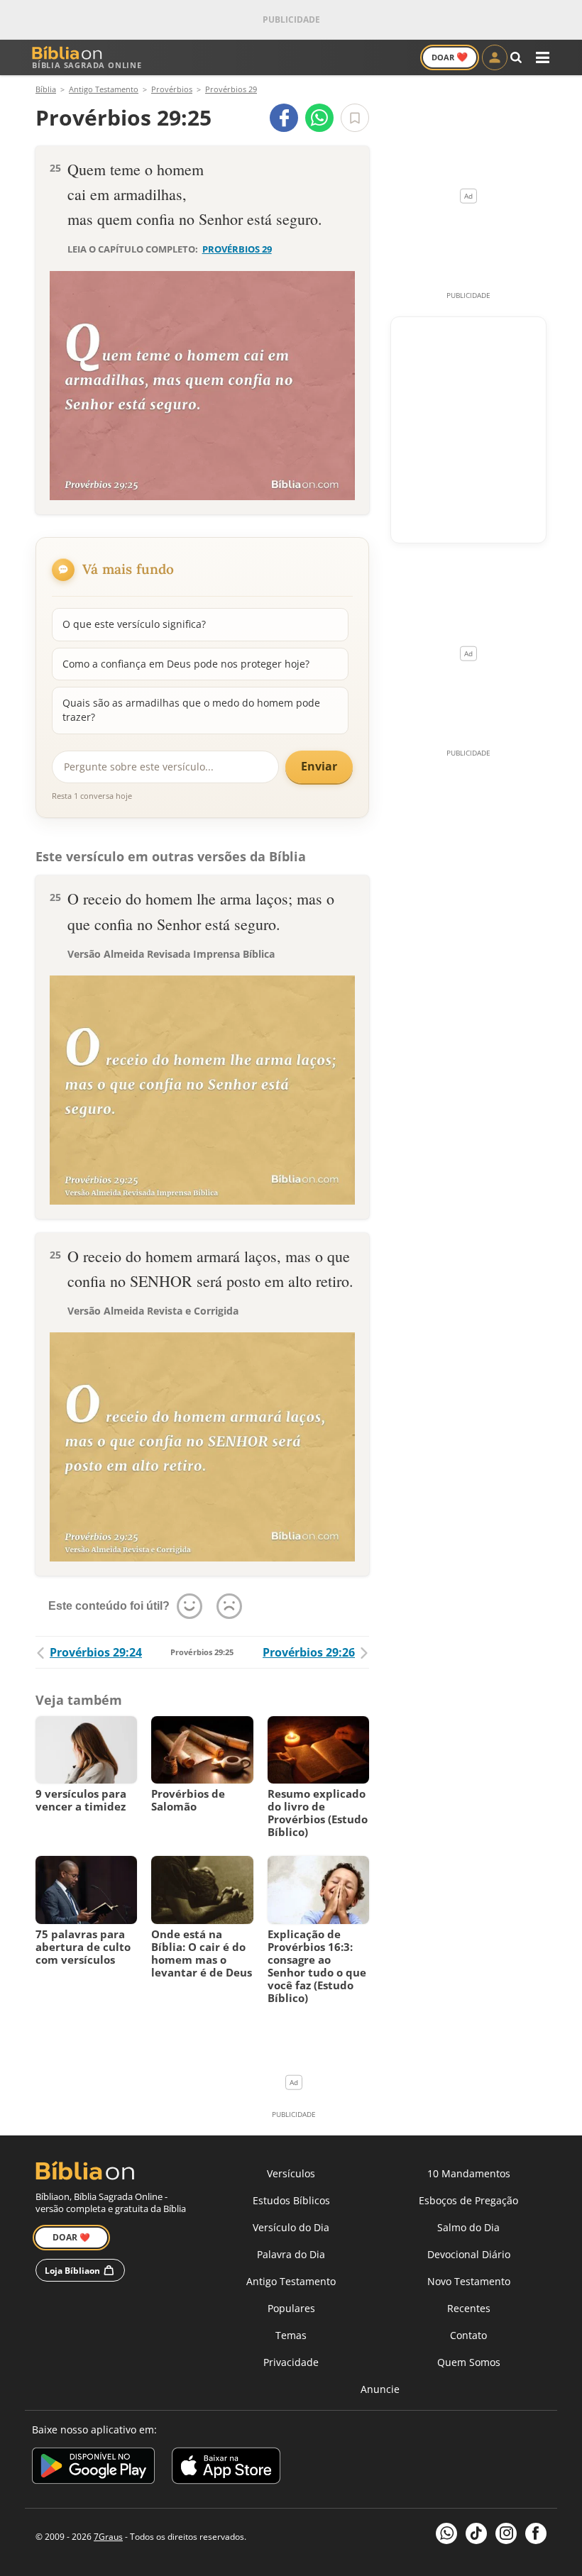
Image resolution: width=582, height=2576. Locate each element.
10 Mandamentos (469, 2173)
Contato (468, 2335)
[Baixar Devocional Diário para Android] (93, 2468)
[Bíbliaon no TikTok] (476, 2533)
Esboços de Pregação (468, 2200)
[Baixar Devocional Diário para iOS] (226, 2468)
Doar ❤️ (71, 2237)
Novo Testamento (469, 2281)
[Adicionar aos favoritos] (355, 118)
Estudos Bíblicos (291, 2200)
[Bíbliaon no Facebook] (536, 2533)
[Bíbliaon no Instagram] (506, 2533)
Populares (291, 2308)
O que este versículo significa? (134, 624)
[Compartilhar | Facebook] (284, 118)
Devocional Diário (469, 2254)
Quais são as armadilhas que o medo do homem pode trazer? (191, 710)
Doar (450, 57)
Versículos (291, 2173)
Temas (291, 2335)
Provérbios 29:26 (309, 1652)
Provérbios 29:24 (96, 1652)
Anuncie (380, 2389)
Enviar (319, 766)
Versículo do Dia (291, 2227)
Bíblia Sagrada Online (87, 65)
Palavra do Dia (291, 2254)
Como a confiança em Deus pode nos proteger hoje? (186, 664)
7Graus (108, 2537)
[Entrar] (495, 57)
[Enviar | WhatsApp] (319, 118)
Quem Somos (469, 2362)
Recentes (469, 2308)
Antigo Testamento (291, 2281)
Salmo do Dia (468, 2227)
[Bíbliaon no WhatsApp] (446, 2533)
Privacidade (291, 2362)
